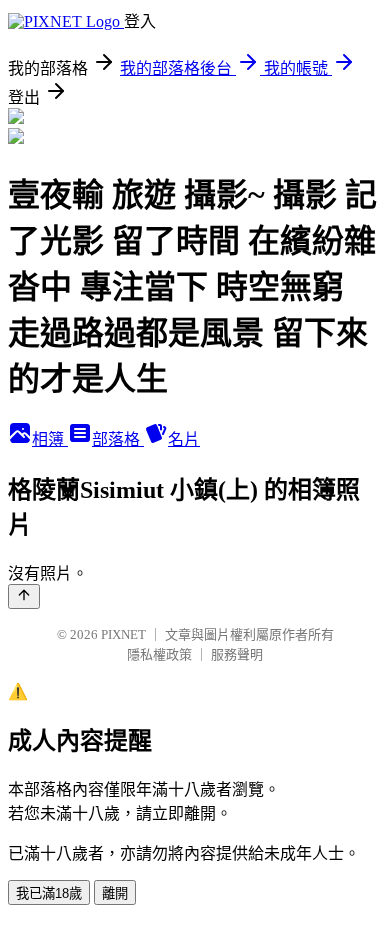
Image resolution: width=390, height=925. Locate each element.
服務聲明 (237, 654)
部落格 (118, 439)
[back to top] (24, 596)
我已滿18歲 (49, 893)
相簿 (50, 439)
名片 (184, 439)
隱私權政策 (159, 654)
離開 (115, 893)
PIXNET (123, 634)
